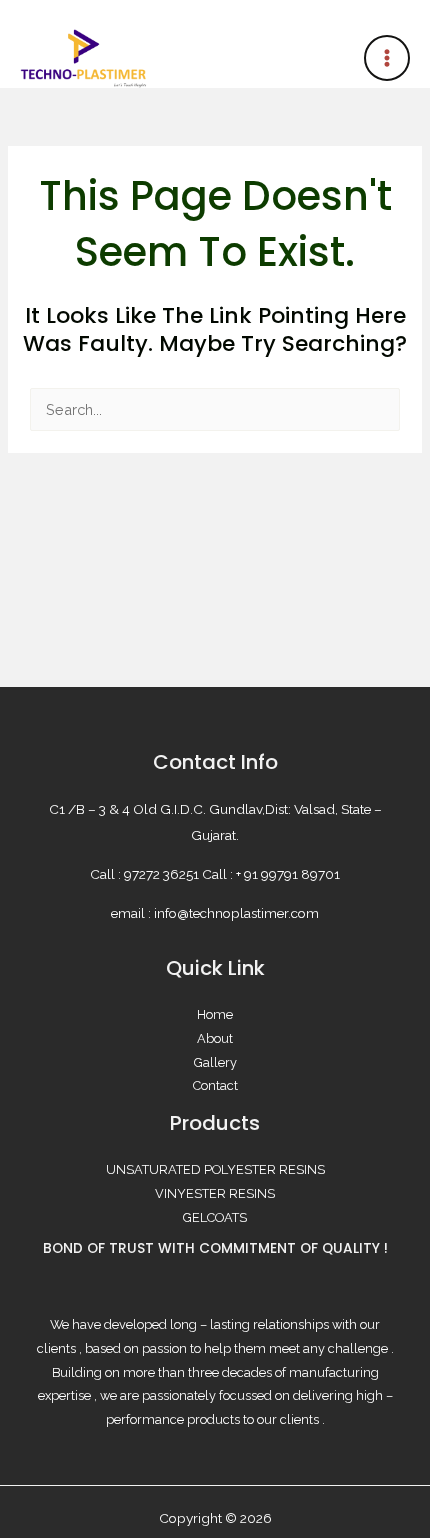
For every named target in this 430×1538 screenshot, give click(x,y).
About (215, 1038)
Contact (215, 1085)
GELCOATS (215, 1217)
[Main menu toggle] (387, 58)
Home (215, 1014)
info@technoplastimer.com (236, 913)
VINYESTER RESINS (215, 1193)
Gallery (215, 1062)
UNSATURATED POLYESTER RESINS (215, 1169)
